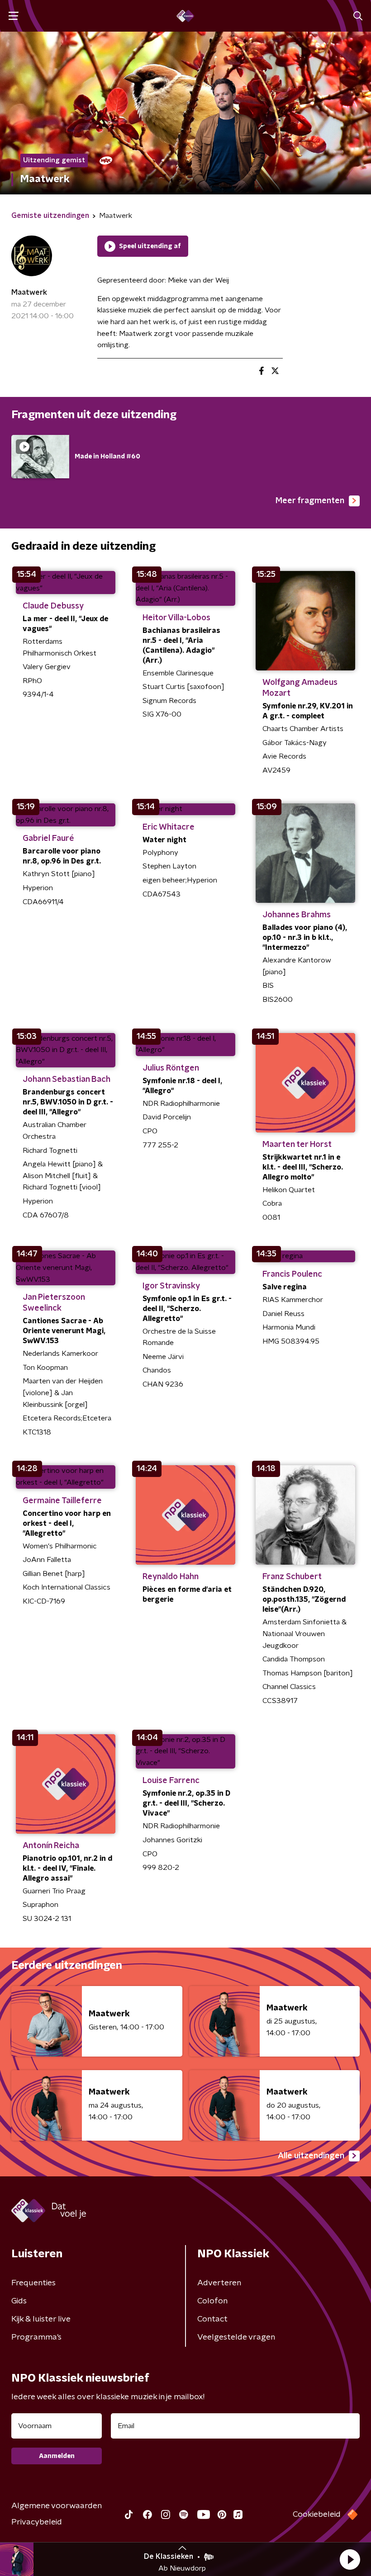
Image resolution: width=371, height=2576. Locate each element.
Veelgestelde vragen (236, 2337)
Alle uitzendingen (311, 2156)
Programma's (36, 2337)
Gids (19, 2301)
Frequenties (33, 2283)
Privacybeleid (37, 2522)
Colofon (212, 2301)
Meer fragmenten (310, 501)
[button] (350, 2559)
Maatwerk (29, 293)
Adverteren (219, 2283)
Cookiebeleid (317, 2515)
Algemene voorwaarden (57, 2506)
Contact (212, 2319)
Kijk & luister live (41, 2319)
